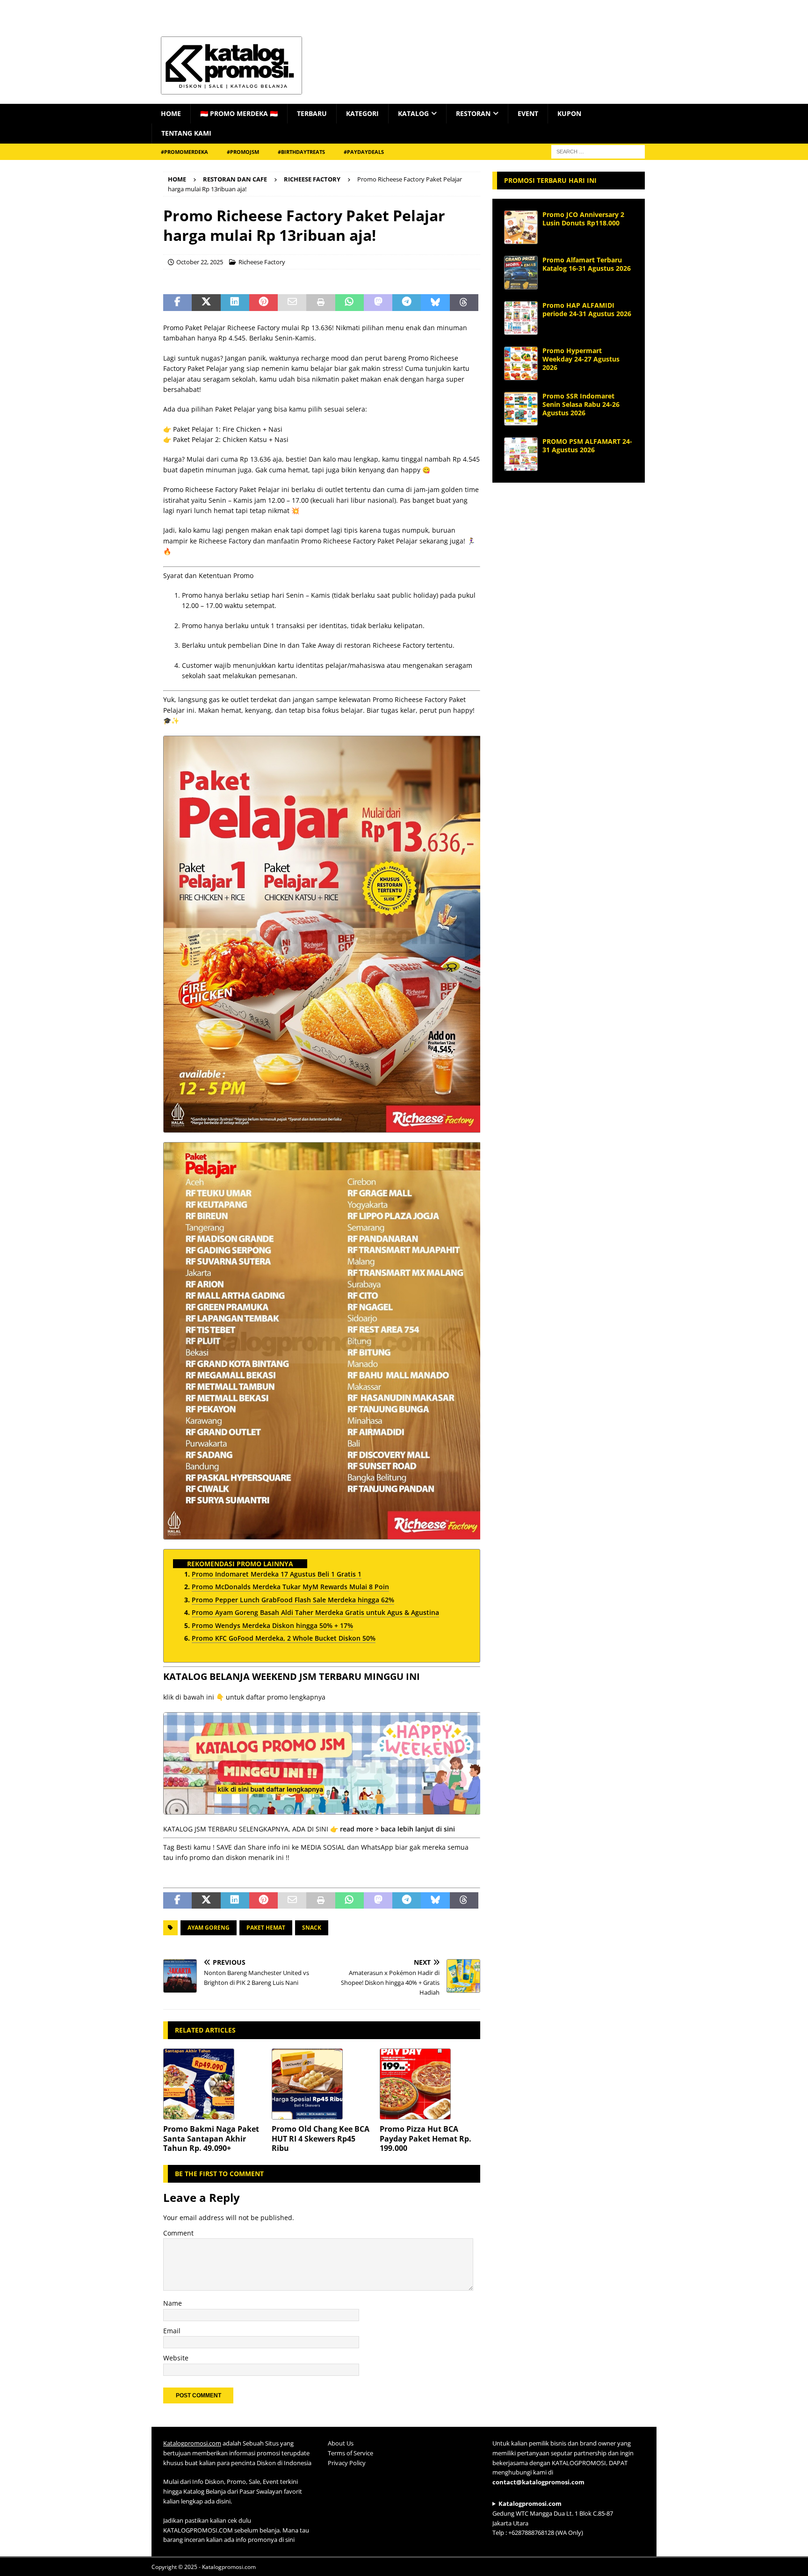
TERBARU (312, 113)
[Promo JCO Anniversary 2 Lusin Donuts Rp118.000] (521, 227)
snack (312, 1928)
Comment (178, 2233)
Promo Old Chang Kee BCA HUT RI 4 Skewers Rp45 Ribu (321, 2139)
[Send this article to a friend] (292, 303)
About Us (341, 2443)
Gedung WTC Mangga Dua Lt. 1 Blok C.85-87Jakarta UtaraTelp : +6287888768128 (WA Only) (553, 2518)
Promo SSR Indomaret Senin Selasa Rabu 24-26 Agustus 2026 (581, 404)
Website (176, 2358)
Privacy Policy (347, 2462)
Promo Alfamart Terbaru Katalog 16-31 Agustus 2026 (587, 264)
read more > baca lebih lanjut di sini (397, 1829)
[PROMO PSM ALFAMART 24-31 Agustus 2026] (521, 454)
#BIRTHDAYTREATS (301, 152)
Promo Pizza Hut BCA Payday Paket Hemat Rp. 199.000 (426, 2139)
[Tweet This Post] (206, 303)
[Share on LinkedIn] (235, 303)
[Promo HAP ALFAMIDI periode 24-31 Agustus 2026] (521, 318)
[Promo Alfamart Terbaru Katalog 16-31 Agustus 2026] (521, 273)
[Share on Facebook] (177, 303)
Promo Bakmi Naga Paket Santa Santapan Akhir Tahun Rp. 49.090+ (211, 2139)
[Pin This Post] (263, 303)
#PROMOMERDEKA (184, 152)
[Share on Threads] (464, 303)
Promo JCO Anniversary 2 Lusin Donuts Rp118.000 (583, 219)
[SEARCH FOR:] (598, 151)
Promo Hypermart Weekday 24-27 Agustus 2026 (581, 359)
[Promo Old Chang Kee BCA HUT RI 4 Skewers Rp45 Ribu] (322, 2084)
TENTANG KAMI (186, 133)
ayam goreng (209, 1928)
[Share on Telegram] (407, 303)
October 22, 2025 (200, 262)
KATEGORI (362, 113)
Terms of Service (350, 2453)
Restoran (473, 113)
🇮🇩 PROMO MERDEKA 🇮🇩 (239, 113)
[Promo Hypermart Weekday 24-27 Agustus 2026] (521, 363)
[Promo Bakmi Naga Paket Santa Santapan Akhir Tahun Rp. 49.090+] (213, 2084)
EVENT (528, 113)
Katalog (413, 113)
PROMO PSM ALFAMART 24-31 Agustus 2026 (587, 445)
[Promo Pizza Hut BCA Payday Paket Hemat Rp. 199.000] (430, 2084)
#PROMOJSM (243, 152)
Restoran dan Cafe (235, 179)
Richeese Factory (262, 262)
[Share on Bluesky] (435, 303)
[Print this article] (321, 303)
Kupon (569, 113)
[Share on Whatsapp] (350, 303)
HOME (171, 113)
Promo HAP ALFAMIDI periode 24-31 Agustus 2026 (587, 309)
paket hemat (266, 1928)
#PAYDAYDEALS (364, 152)
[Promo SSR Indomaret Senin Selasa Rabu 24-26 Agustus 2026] (521, 409)
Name (173, 2303)
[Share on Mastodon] (378, 303)
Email (172, 2331)
